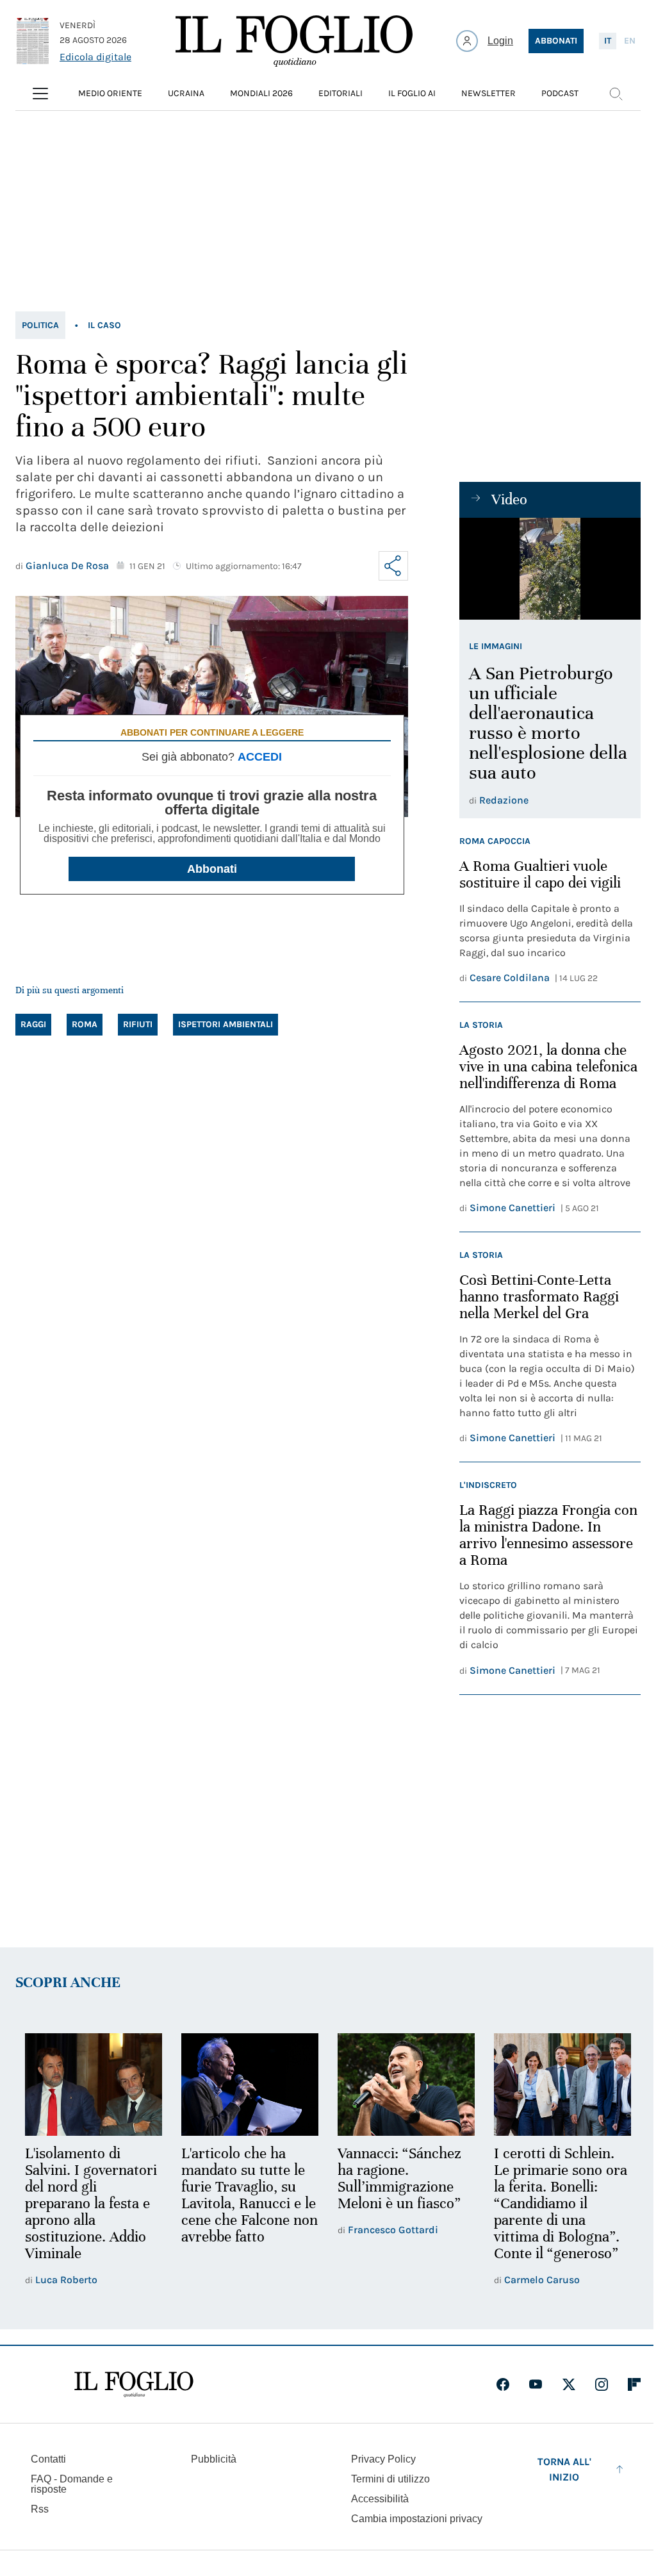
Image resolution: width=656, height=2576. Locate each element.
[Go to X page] (569, 2384)
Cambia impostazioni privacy (417, 2519)
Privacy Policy (383, 2459)
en (630, 41)
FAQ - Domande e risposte (72, 2484)
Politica (40, 325)
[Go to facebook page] (503, 2384)
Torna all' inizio (564, 2469)
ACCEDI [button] (260, 757)
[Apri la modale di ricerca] (616, 94)
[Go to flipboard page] (634, 2384)
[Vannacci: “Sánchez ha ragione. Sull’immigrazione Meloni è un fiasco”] (406, 2085)
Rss (40, 2509)
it (608, 41)
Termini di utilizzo (390, 2479)
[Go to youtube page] (536, 2384)
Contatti (48, 2459)
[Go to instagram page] (602, 2384)
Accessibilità (380, 2499)
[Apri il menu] (40, 94)
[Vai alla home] (294, 41)
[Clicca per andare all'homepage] (134, 2384)
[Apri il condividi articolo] (393, 566)
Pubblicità (214, 2459)
